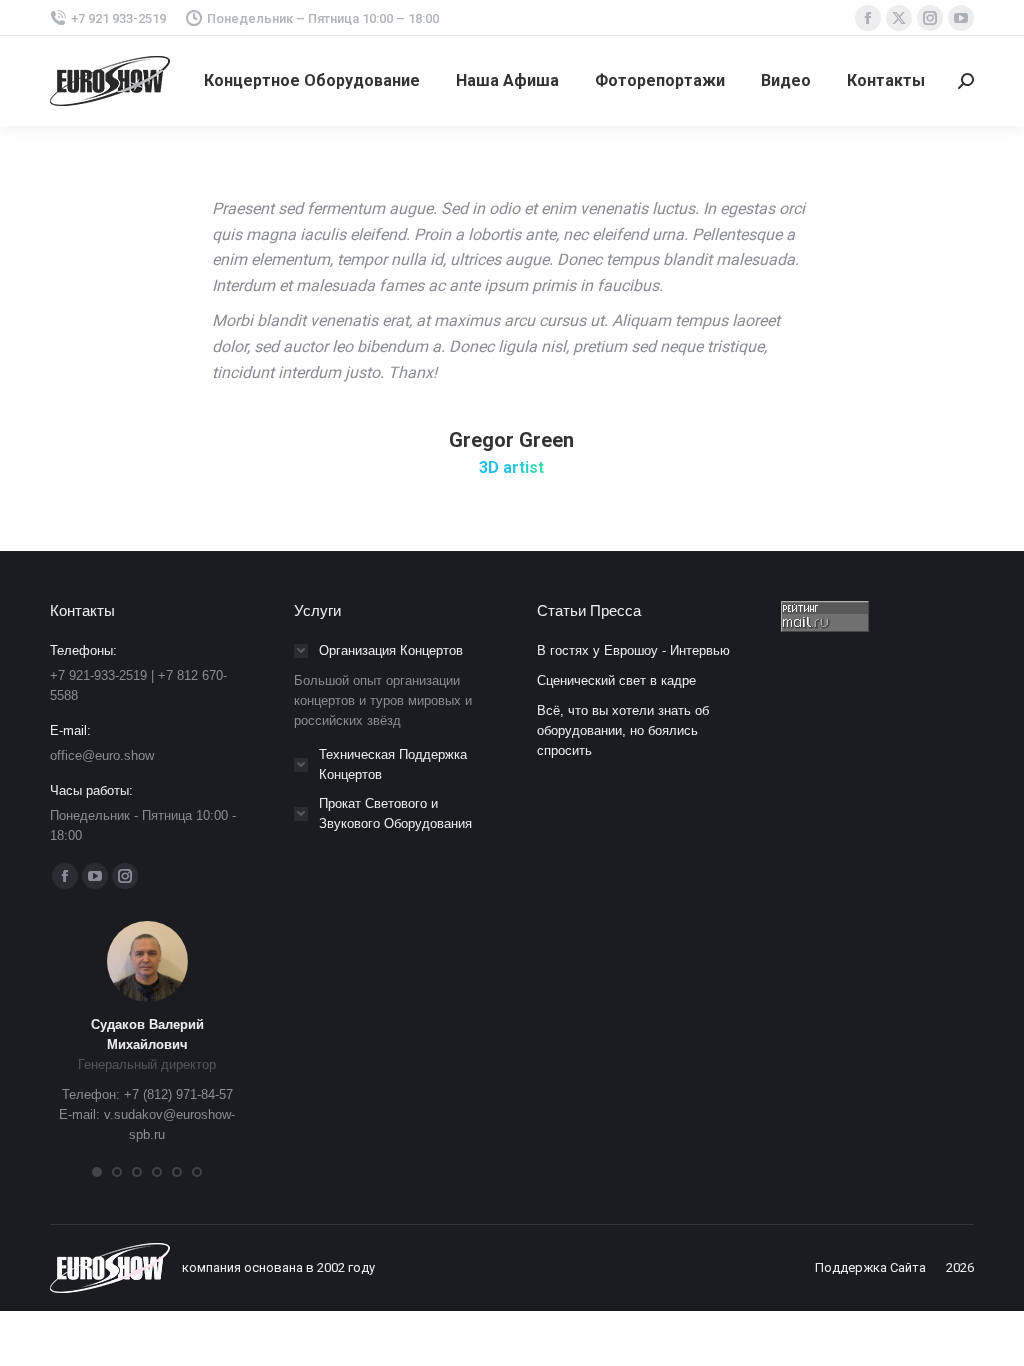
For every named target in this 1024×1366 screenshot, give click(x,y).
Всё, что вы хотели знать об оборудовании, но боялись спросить (623, 730)
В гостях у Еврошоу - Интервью (633, 650)
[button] (97, 1172)
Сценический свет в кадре (616, 680)
